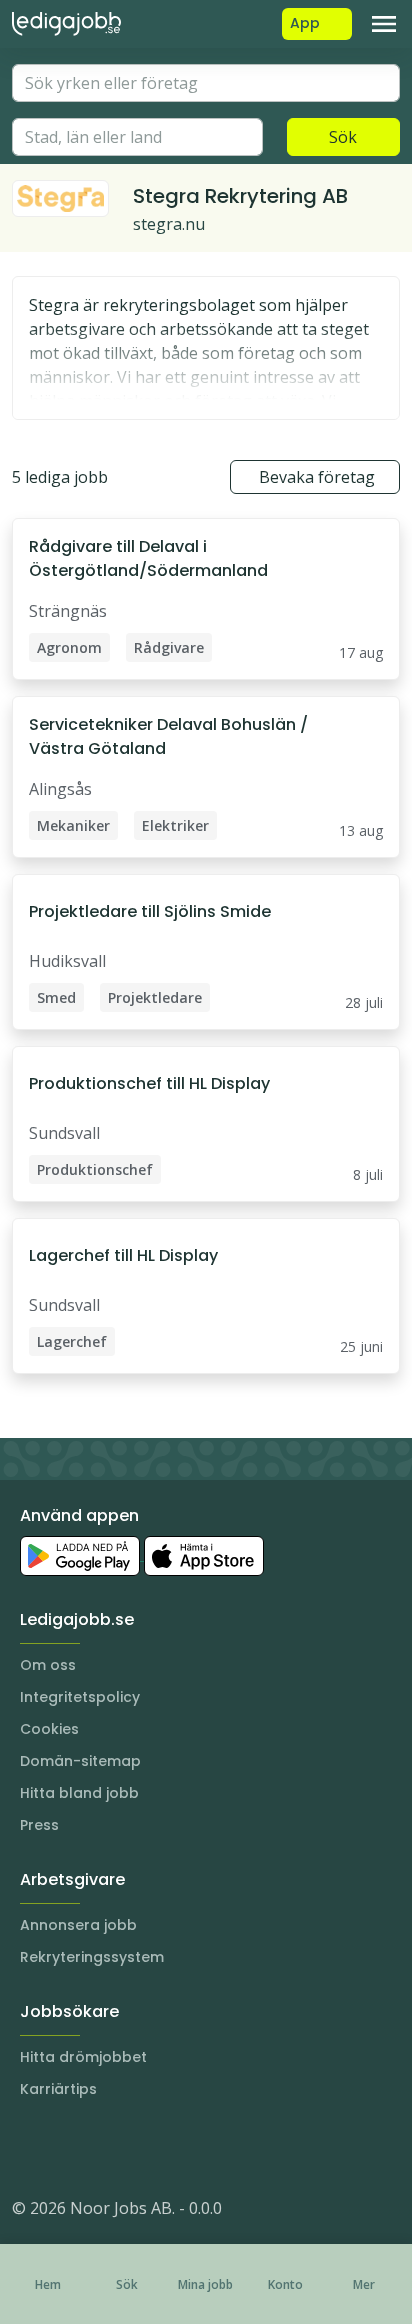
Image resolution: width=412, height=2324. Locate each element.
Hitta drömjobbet (83, 2057)
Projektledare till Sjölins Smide (150, 911)
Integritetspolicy (80, 1697)
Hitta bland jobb (79, 1793)
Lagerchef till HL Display (123, 1255)
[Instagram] (28, 2148)
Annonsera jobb (78, 1925)
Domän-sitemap (80, 1761)
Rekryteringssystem (92, 1957)
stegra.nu (169, 224)
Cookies (49, 1729)
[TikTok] (148, 2148)
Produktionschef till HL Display (149, 1083)
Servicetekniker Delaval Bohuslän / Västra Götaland (168, 736)
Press (39, 1825)
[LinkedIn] (68, 2148)
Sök (343, 137)
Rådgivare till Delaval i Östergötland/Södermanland (148, 558)
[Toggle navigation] (384, 24)
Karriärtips (58, 2089)
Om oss (48, 1665)
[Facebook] (108, 2148)
